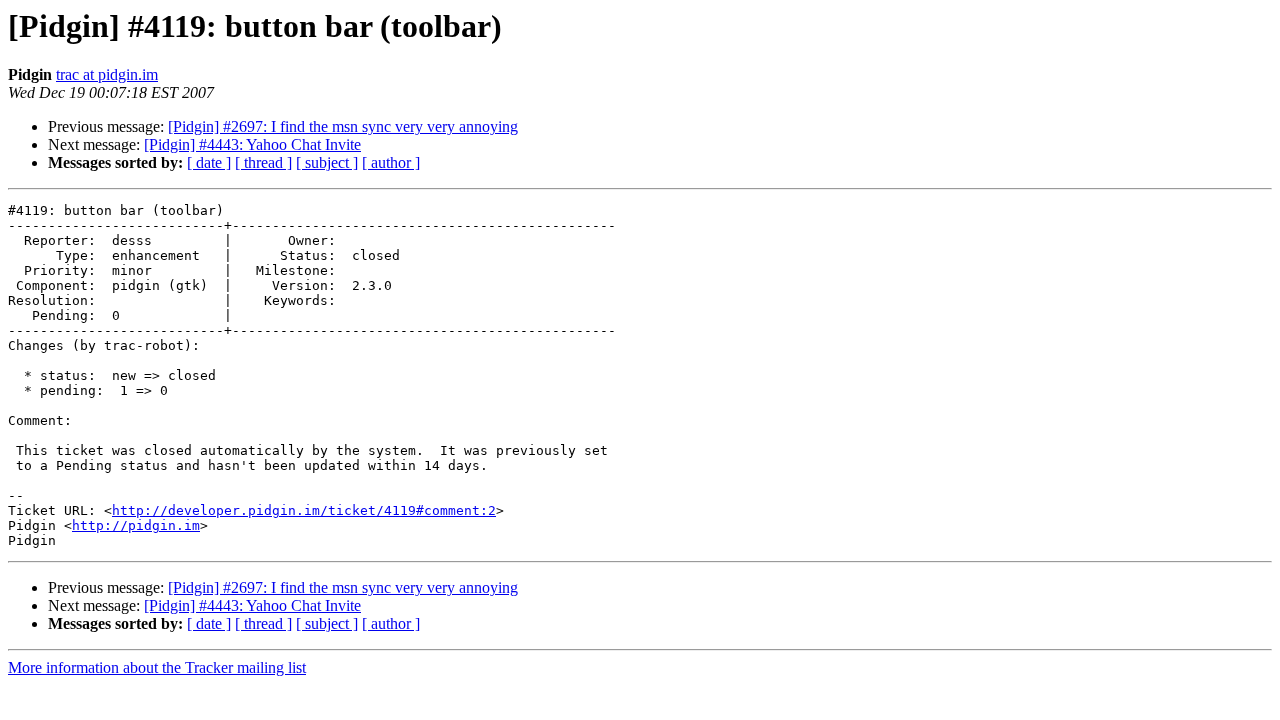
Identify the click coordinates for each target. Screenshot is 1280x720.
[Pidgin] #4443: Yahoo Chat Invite (252, 144)
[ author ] (391, 162)
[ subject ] (327, 162)
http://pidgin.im (136, 525)
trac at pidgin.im (107, 74)
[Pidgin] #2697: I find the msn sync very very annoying (343, 126)
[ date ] (209, 162)
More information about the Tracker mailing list (157, 667)
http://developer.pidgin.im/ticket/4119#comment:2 (304, 510)
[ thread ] (263, 162)
